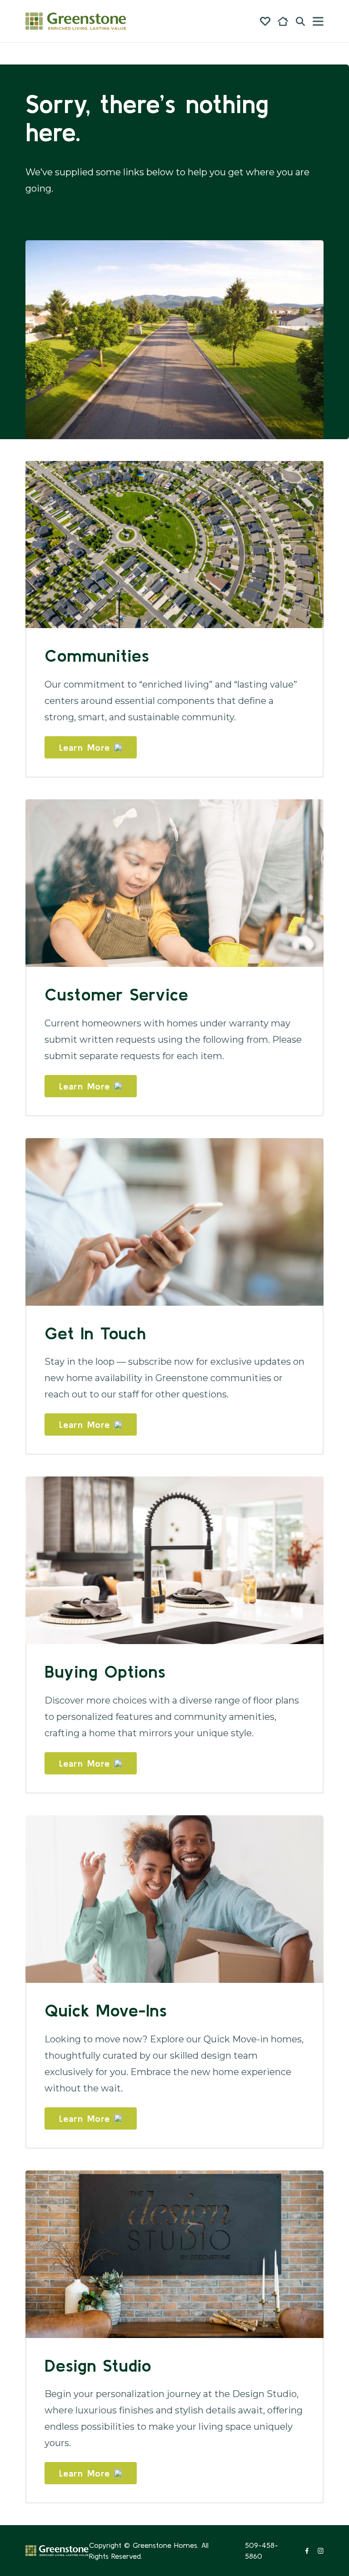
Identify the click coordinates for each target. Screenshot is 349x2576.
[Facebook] (307, 2551)
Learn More (85, 747)
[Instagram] (321, 2551)
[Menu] (318, 21)
